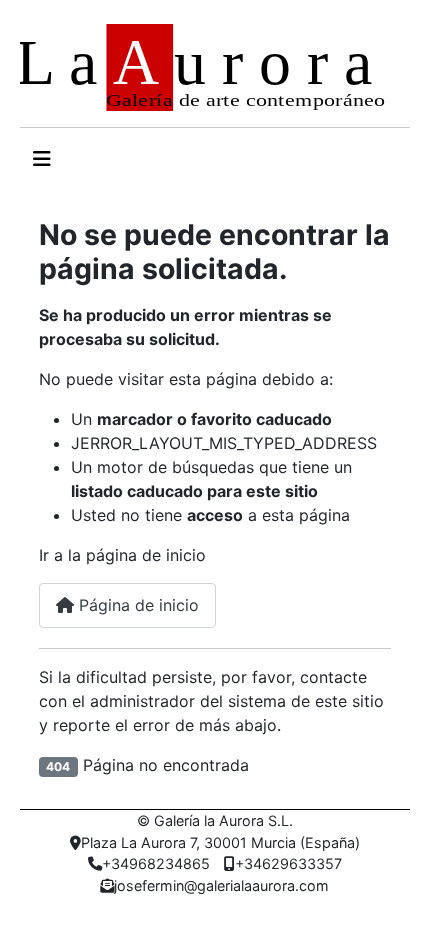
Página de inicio (136, 605)
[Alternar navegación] (42, 159)
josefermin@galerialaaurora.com (221, 885)
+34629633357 (288, 863)
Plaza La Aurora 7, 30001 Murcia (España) (220, 842)
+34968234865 (156, 863)
